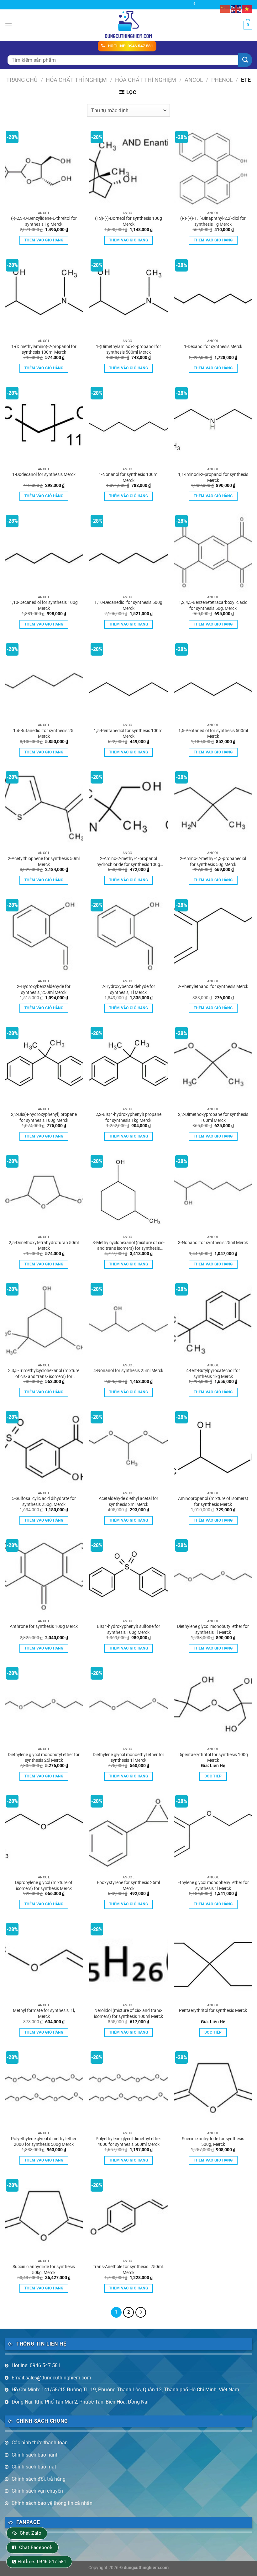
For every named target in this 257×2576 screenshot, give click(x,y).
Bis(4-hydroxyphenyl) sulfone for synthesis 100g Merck (128, 1629)
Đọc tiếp (213, 1776)
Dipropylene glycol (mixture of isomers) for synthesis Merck (44, 1886)
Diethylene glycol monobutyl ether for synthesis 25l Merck (44, 1758)
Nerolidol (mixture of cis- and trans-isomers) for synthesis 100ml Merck (128, 2014)
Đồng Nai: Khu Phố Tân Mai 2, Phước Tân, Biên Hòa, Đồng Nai (80, 2402)
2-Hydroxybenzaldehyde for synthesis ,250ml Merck (44, 990)
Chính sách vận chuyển (37, 2491)
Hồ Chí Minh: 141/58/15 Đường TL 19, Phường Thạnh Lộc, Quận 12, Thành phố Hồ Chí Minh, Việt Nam (125, 2390)
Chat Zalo (31, 2533)
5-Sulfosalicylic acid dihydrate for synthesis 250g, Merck (44, 1502)
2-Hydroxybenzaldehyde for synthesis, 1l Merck (128, 990)
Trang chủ (22, 80)
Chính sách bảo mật (34, 2467)
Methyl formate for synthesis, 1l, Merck (44, 2014)
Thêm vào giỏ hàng (44, 240)
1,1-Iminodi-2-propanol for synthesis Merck (213, 478)
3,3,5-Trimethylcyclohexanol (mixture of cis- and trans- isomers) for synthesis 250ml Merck (44, 1374)
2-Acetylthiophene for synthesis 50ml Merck (44, 862)
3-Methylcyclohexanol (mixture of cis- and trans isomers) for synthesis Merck (128, 1246)
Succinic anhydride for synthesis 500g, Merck (213, 2142)
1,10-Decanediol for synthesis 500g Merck (128, 605)
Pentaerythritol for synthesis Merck (213, 2011)
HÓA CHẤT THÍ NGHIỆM (76, 80)
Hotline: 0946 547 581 (36, 2365)
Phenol (222, 80)
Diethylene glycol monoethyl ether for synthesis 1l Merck (128, 1758)
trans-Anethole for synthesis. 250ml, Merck (128, 2270)
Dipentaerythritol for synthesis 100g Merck (213, 1758)
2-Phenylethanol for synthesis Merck (213, 987)
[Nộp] (245, 60)
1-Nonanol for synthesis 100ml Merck (128, 478)
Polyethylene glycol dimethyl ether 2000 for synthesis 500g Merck (44, 2142)
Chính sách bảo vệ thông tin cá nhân (52, 2503)
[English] (236, 9)
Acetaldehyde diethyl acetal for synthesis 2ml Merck (128, 1502)
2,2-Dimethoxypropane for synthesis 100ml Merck (213, 1117)
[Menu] (8, 25)
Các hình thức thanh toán (40, 2443)
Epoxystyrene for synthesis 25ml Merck (128, 1886)
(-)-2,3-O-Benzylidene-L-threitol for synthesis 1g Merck (44, 221)
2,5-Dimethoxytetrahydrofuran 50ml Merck (44, 1246)
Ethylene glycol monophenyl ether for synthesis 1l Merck (213, 1886)
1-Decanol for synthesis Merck (213, 347)
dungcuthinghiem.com (146, 2568)
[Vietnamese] (247, 9)
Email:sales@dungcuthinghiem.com (51, 2378)
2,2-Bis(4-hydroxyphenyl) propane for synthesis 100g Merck (44, 1117)
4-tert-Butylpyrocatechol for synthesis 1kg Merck (213, 1374)
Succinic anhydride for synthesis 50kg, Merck (44, 2270)
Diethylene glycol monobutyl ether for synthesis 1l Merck (213, 1629)
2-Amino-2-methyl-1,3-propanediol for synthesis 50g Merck (213, 862)
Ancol (194, 80)
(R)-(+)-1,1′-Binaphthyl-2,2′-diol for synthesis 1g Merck (213, 221)
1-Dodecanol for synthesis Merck (44, 475)
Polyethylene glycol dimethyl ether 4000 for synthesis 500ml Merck (128, 2142)
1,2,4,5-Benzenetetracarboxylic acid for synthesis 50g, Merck (213, 605)
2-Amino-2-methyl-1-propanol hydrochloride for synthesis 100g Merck (128, 862)
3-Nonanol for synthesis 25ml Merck (213, 1243)
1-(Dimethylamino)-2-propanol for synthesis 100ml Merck (44, 350)
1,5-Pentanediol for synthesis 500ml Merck (213, 734)
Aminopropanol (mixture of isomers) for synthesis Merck (213, 1502)
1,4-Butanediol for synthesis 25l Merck (44, 734)
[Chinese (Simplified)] (226, 9)
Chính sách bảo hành (35, 2455)
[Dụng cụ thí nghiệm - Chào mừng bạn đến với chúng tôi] (129, 25)
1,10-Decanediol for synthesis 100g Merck (44, 605)
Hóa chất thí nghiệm (146, 80)
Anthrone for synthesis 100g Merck (44, 1626)
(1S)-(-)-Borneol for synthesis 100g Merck (128, 221)
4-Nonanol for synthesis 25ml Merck (128, 1371)
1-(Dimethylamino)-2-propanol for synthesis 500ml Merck (128, 350)
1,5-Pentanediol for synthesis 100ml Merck (128, 734)
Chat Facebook (36, 2547)
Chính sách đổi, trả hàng (39, 2479)
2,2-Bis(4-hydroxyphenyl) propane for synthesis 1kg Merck (128, 1117)
